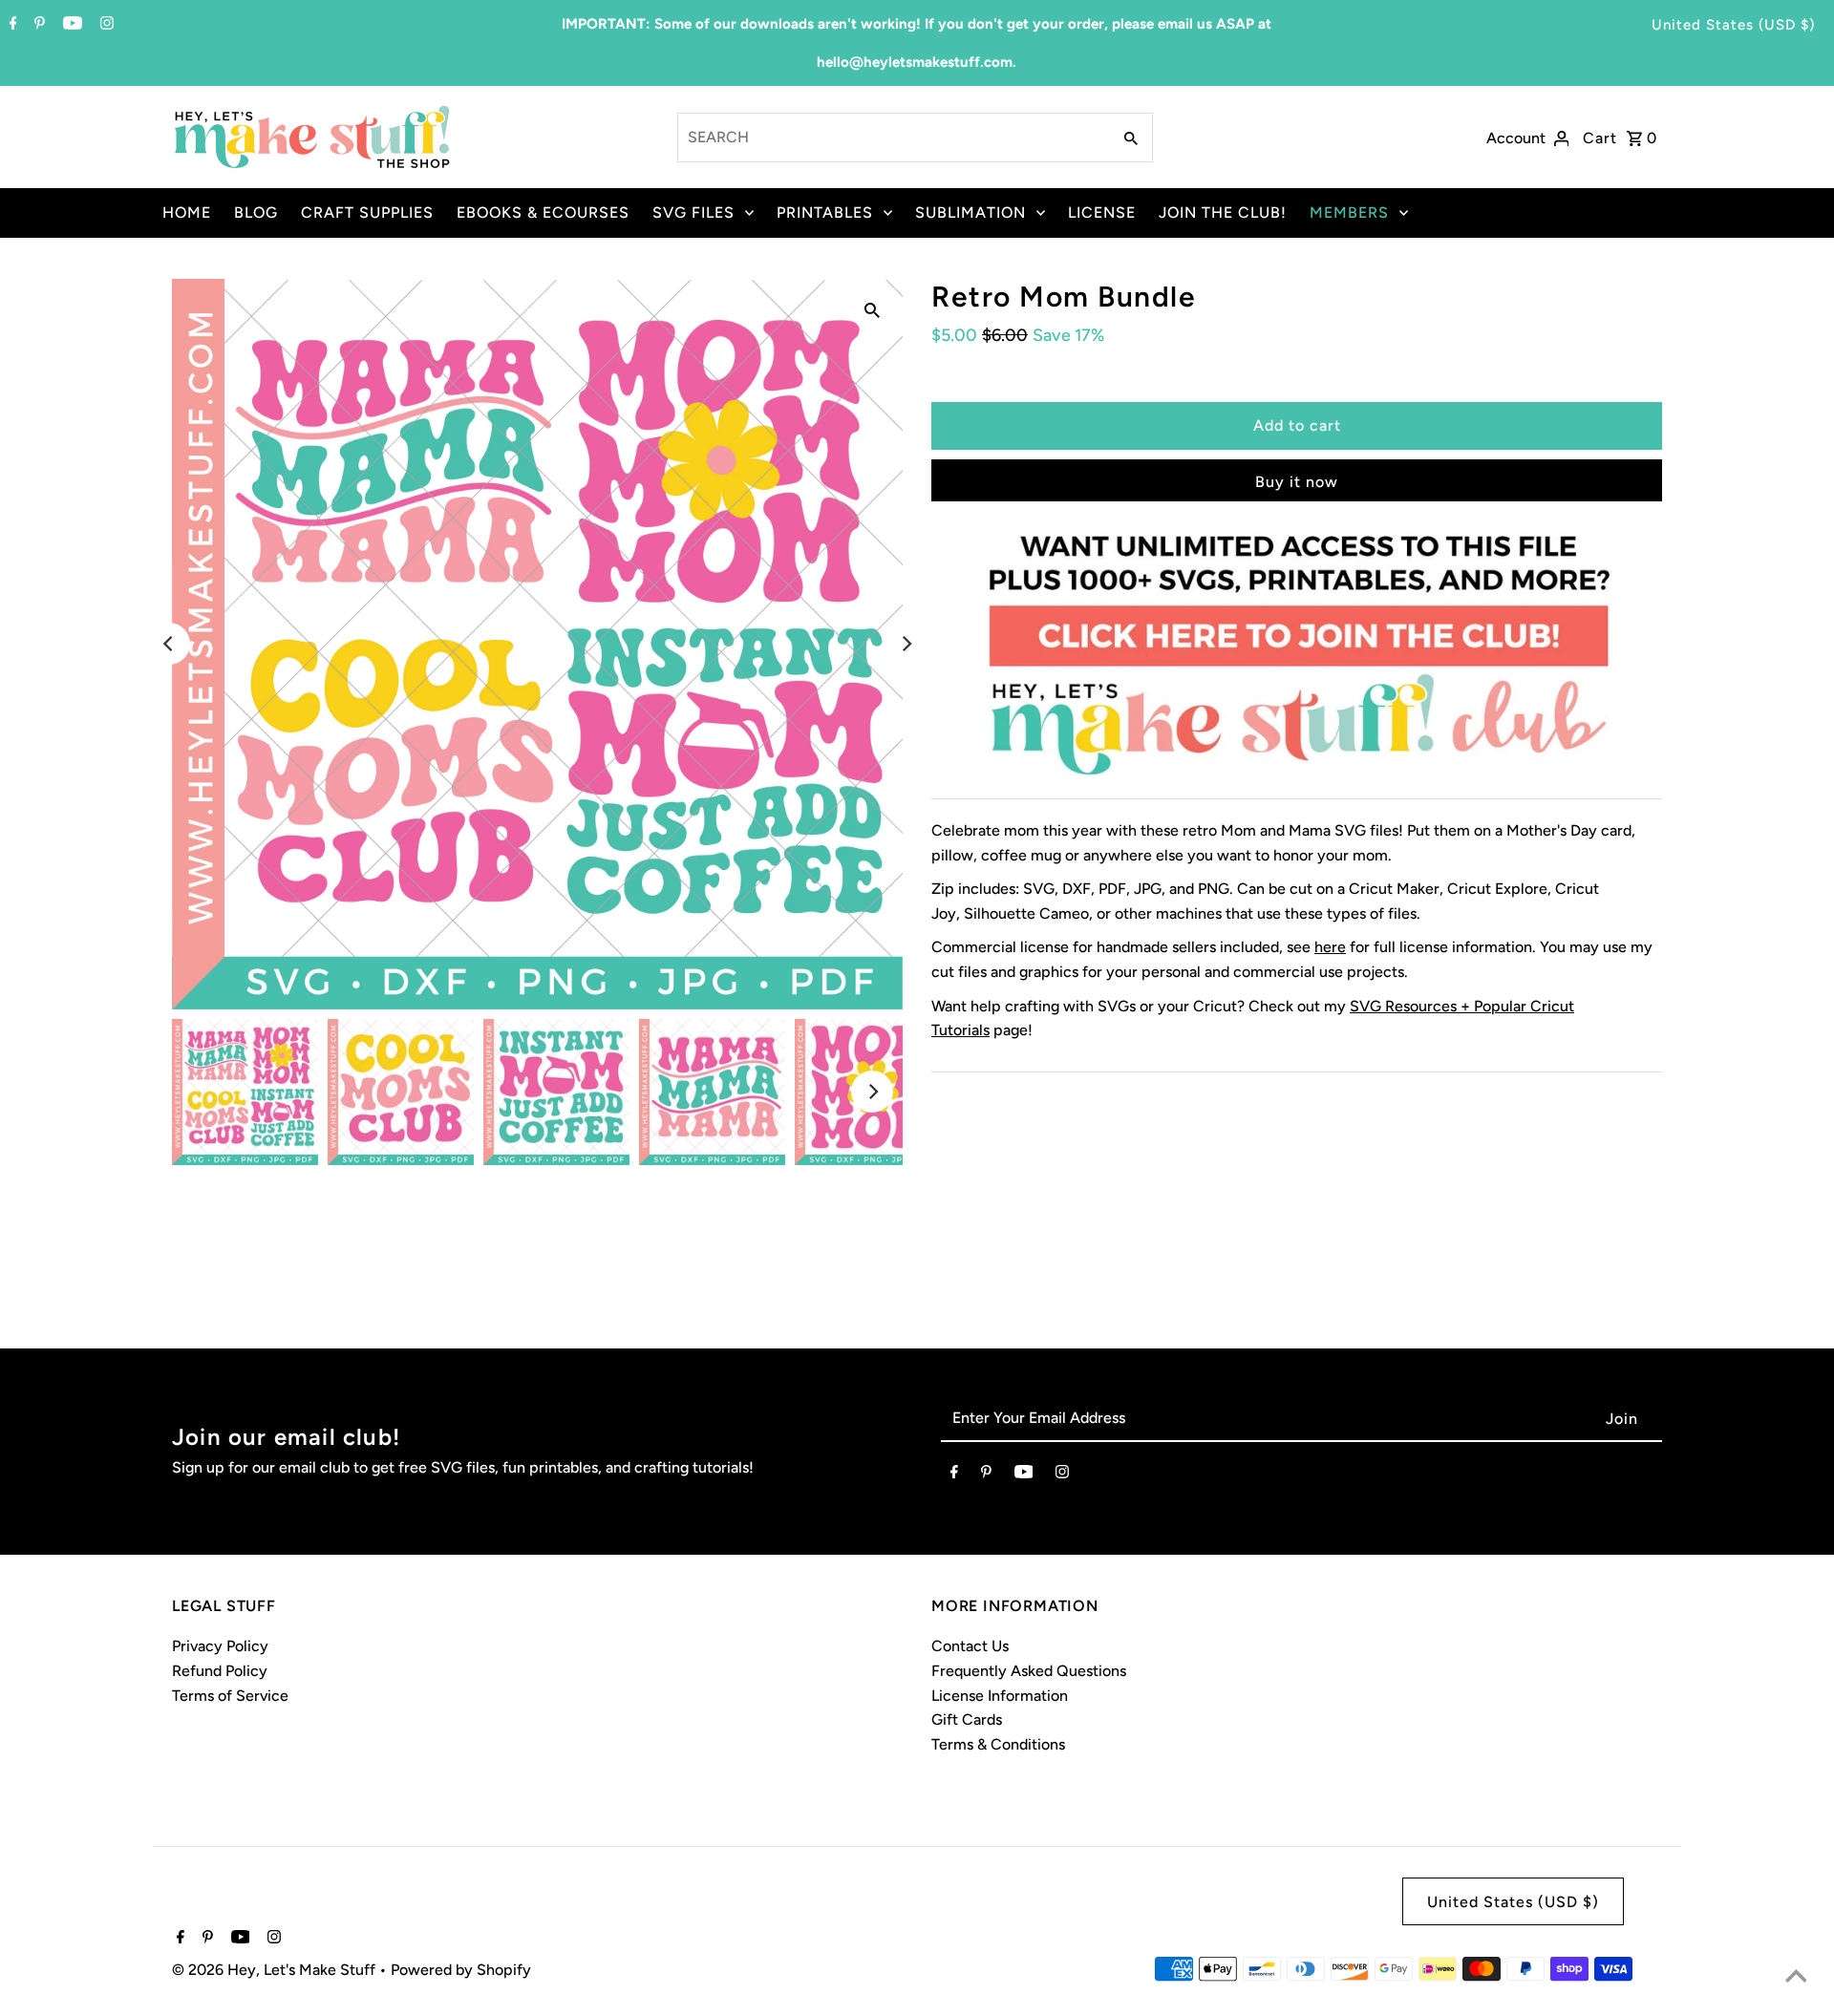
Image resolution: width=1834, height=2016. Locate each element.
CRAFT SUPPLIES (367, 212)
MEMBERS (1349, 212)
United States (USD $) (1733, 25)
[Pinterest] (37, 25)
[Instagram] (105, 25)
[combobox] (893, 138)
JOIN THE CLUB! (1223, 212)
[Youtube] (70, 25)
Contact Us (970, 1646)
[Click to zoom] (872, 309)
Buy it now (1297, 482)
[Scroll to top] (1796, 1978)
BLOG (256, 212)
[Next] (906, 644)
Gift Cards (967, 1719)
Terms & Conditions (998, 1744)
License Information (1000, 1696)
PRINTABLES (825, 212)
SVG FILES (693, 212)
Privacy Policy (220, 1646)
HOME (187, 212)
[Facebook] (11, 25)
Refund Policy (220, 1671)
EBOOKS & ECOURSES (543, 212)
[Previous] (169, 644)
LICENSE (1102, 212)
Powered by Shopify (461, 1970)
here (1330, 947)
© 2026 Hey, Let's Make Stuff (276, 1970)
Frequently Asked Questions (1029, 1671)
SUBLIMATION (970, 212)
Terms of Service (230, 1696)
